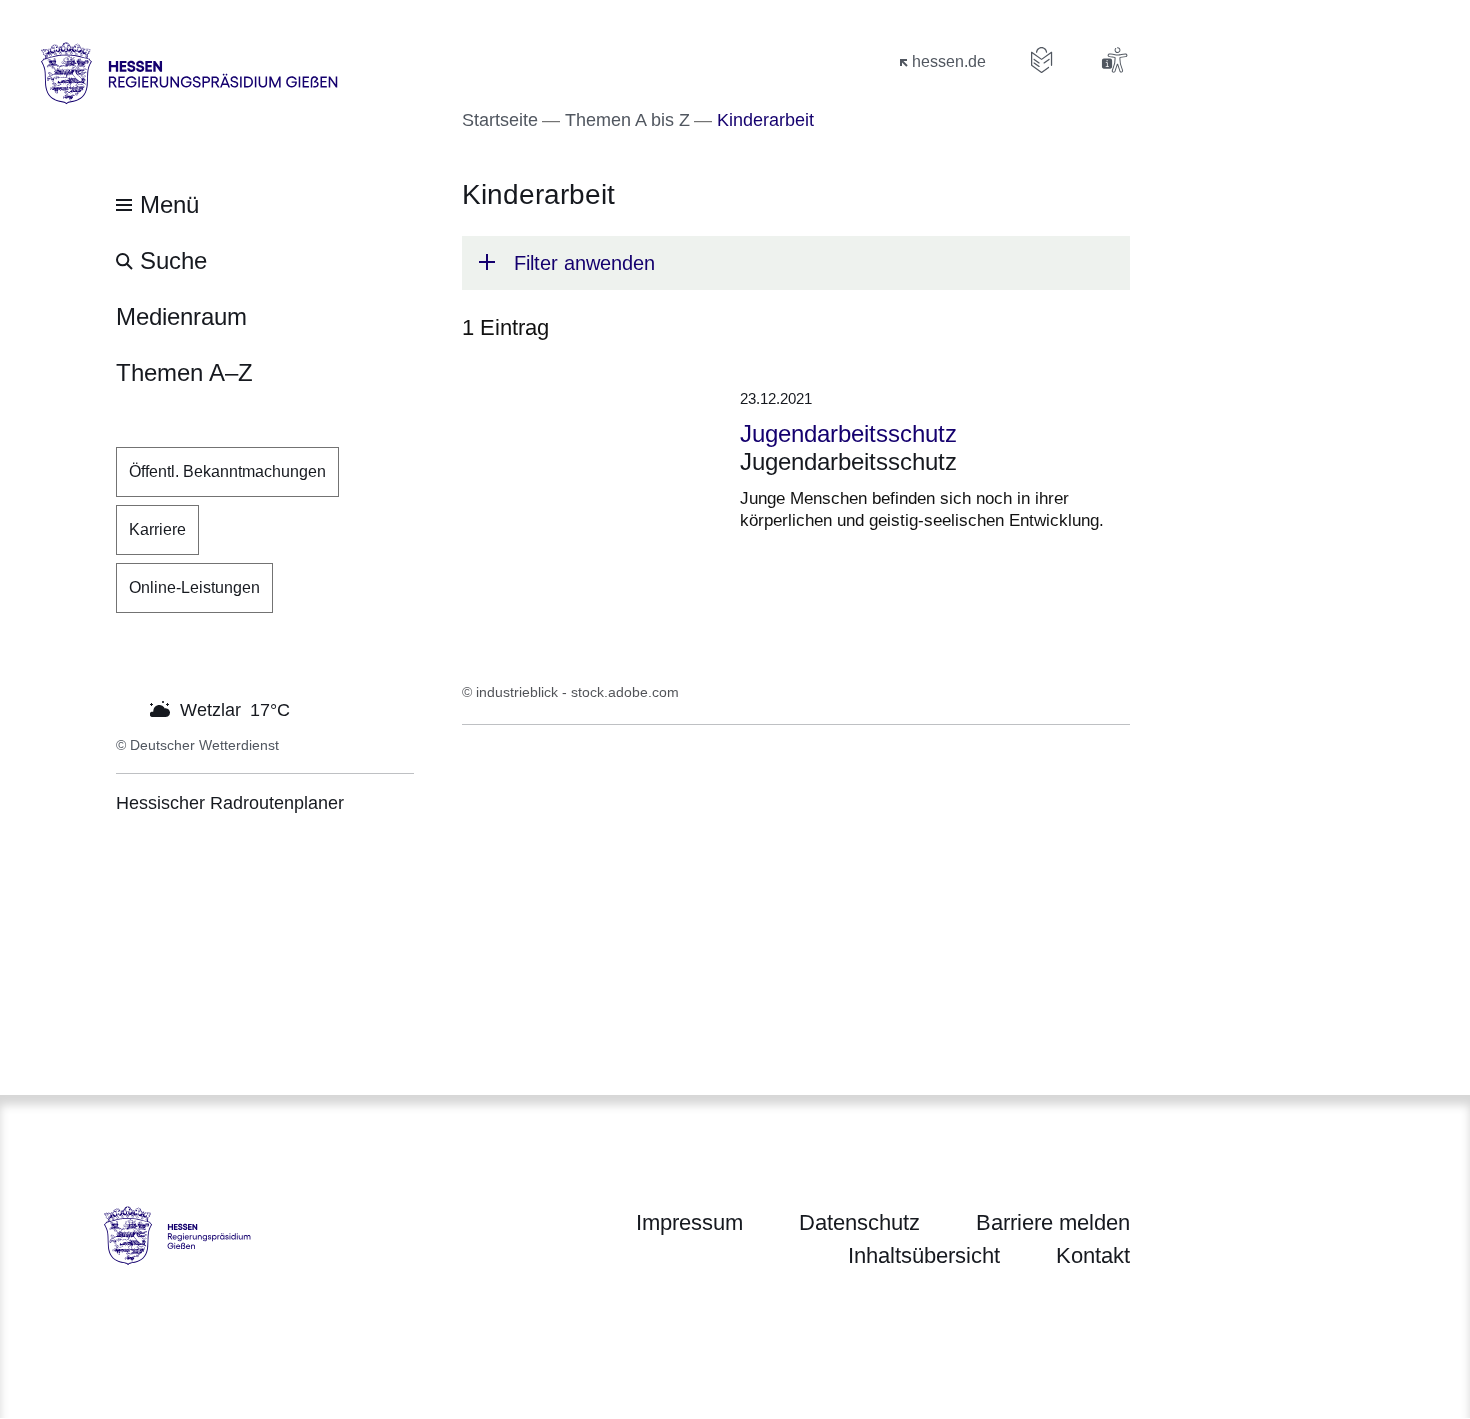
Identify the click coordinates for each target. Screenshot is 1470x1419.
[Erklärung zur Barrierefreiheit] (1114, 60)
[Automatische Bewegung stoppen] (127, 708)
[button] (796, 263)
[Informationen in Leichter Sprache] (1042, 60)
